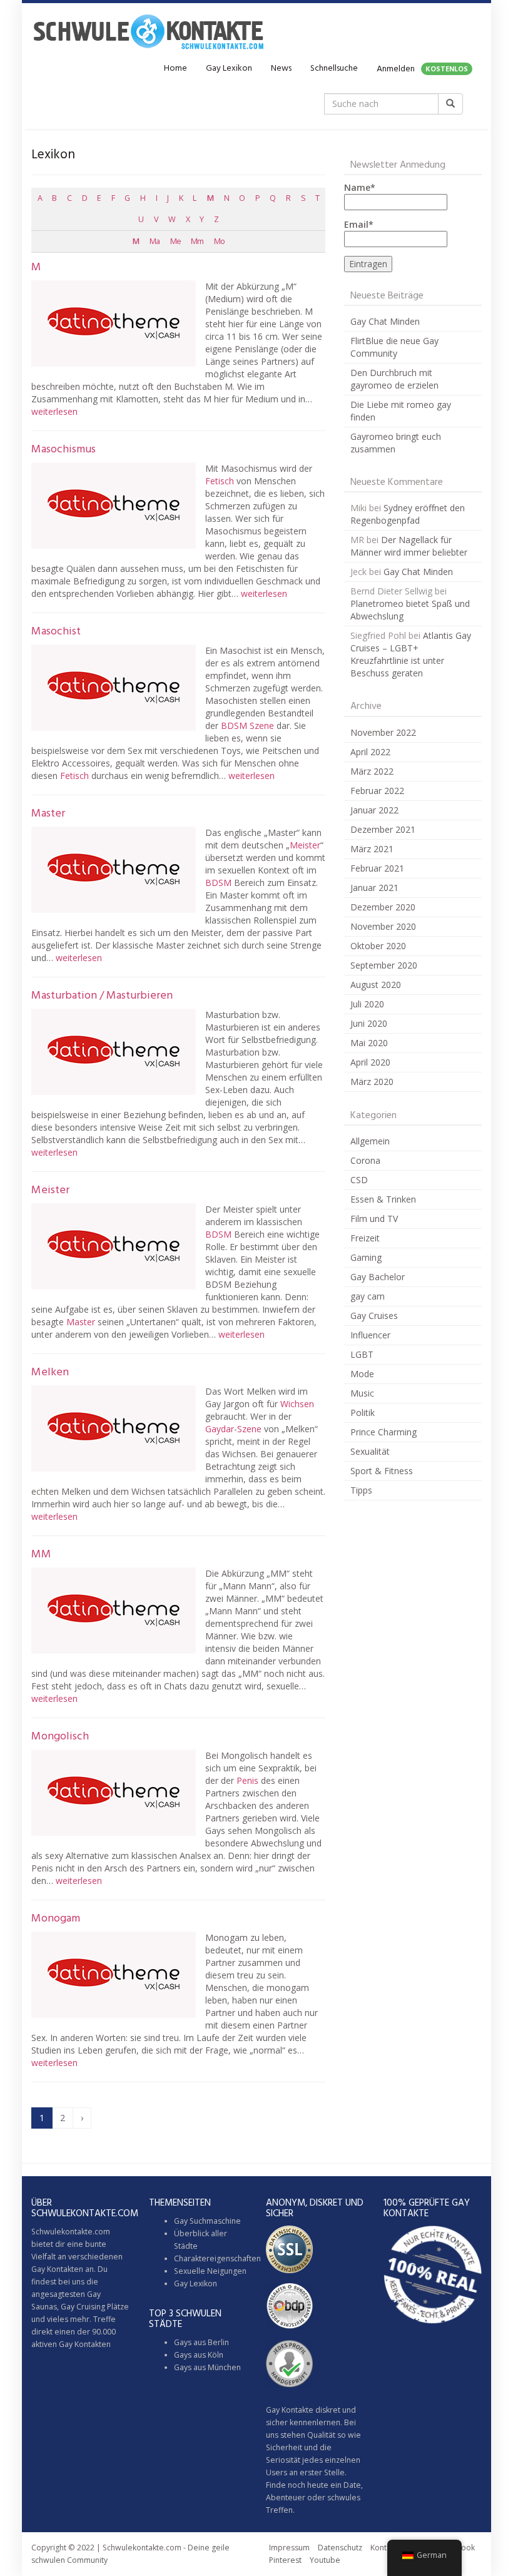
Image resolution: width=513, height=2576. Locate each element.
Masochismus (63, 450)
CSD (359, 1180)
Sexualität (370, 1451)
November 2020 (383, 926)
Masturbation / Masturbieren (102, 996)
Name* (360, 187)
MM (41, 1555)
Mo (219, 241)
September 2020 (384, 965)
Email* (359, 224)
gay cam (368, 1296)
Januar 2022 (374, 810)
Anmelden (422, 69)
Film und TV (374, 1219)
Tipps (361, 1490)
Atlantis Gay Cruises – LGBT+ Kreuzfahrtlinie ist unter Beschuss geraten (411, 654)
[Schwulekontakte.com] (148, 31)
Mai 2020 (369, 1043)
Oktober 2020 (378, 946)
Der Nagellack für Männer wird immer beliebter (409, 546)
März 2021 (372, 849)
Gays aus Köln (199, 2355)
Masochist (56, 632)
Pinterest (285, 2560)
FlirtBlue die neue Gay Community (394, 347)
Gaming (366, 1257)
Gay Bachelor (378, 1277)
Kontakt (384, 2548)
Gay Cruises (374, 1316)
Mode (362, 1374)
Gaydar (220, 1429)
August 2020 (376, 985)
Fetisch (220, 481)
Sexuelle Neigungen (210, 2271)
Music (362, 1393)
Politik (363, 1413)
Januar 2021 (374, 888)
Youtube (325, 2560)
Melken (50, 1372)
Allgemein (370, 1141)
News (281, 69)
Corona (365, 1160)
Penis (247, 1780)
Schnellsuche (334, 69)
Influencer (370, 1335)
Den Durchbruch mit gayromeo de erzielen (394, 379)
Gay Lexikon (229, 69)
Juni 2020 (369, 1023)
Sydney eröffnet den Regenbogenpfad (408, 514)
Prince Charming (383, 1432)
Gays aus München (207, 2367)
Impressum (289, 2548)
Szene (262, 725)
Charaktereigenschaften (217, 2258)
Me (175, 241)
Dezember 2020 (383, 907)
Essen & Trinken (383, 1199)
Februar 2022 (377, 791)
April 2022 (370, 752)
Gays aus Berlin (201, 2342)
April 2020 (370, 1062)
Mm (197, 241)
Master (48, 814)
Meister (305, 845)
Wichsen (297, 1404)
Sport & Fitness (382, 1471)
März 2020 (372, 1082)
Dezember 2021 (383, 829)
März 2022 (372, 771)
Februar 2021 (377, 868)
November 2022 (383, 732)
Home (175, 69)
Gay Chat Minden (385, 321)
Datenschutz (340, 2548)
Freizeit (365, 1238)
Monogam (56, 1919)
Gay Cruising (83, 2307)
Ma (155, 241)
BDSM (234, 725)
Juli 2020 (367, 1004)
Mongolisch (60, 1737)
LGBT (362, 1354)
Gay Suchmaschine (207, 2221)
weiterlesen (54, 411)
